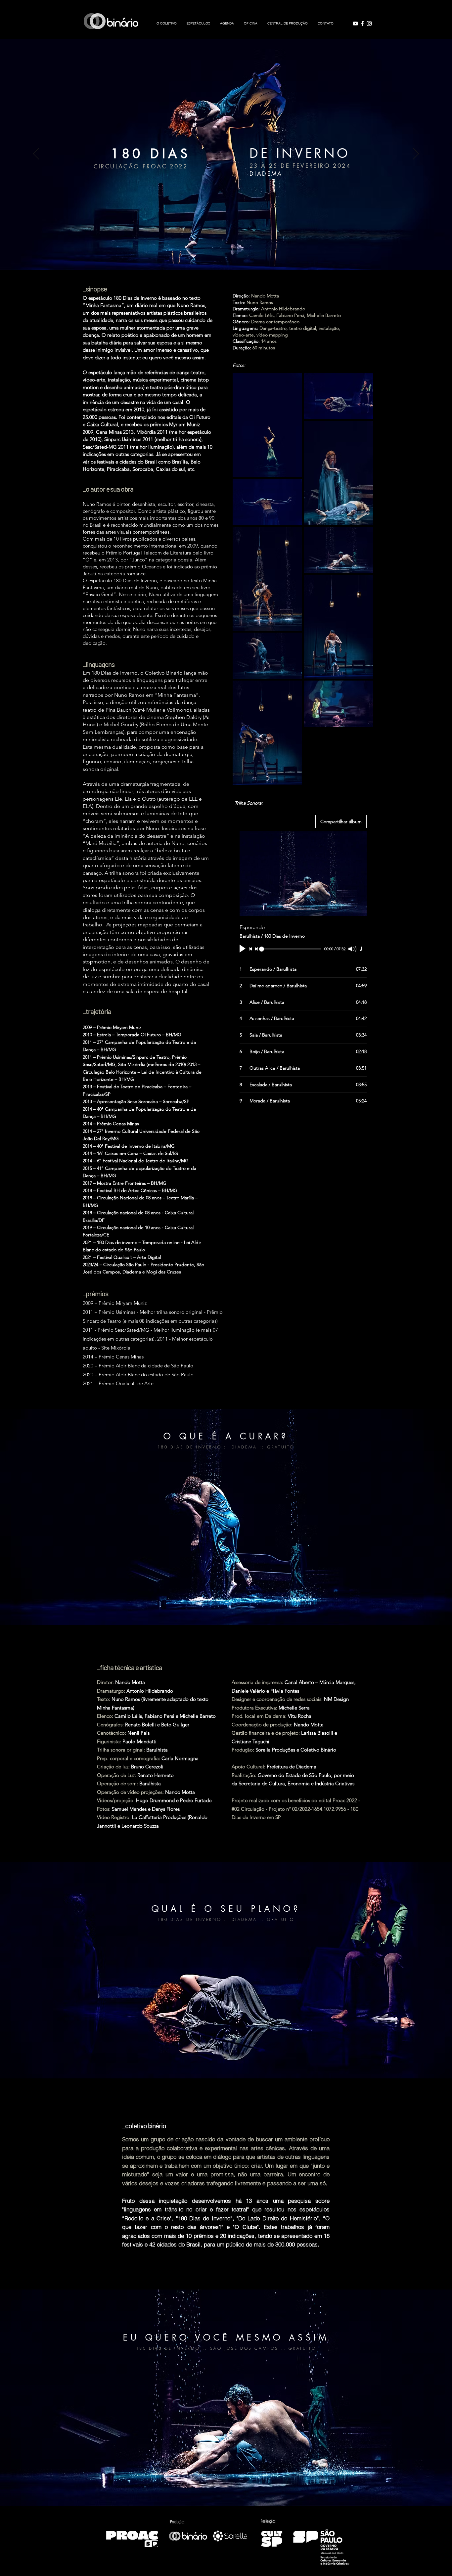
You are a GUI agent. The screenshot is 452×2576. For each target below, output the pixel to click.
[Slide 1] (226, 253)
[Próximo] (416, 154)
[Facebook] (362, 23)
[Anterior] (36, 154)
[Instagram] (369, 23)
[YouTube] (355, 23)
